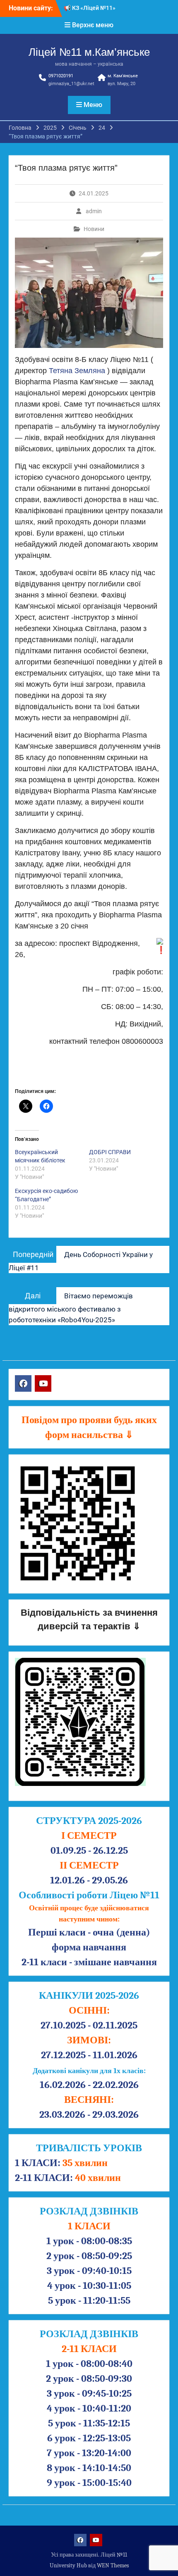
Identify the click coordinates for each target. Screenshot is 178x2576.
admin (94, 211)
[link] (77, 371)
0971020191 (61, 76)
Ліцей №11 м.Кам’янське (89, 52)
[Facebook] (23, 1383)
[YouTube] (43, 1383)
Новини (94, 229)
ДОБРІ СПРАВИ (110, 1152)
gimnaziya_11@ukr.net (71, 84)
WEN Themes (113, 2565)
